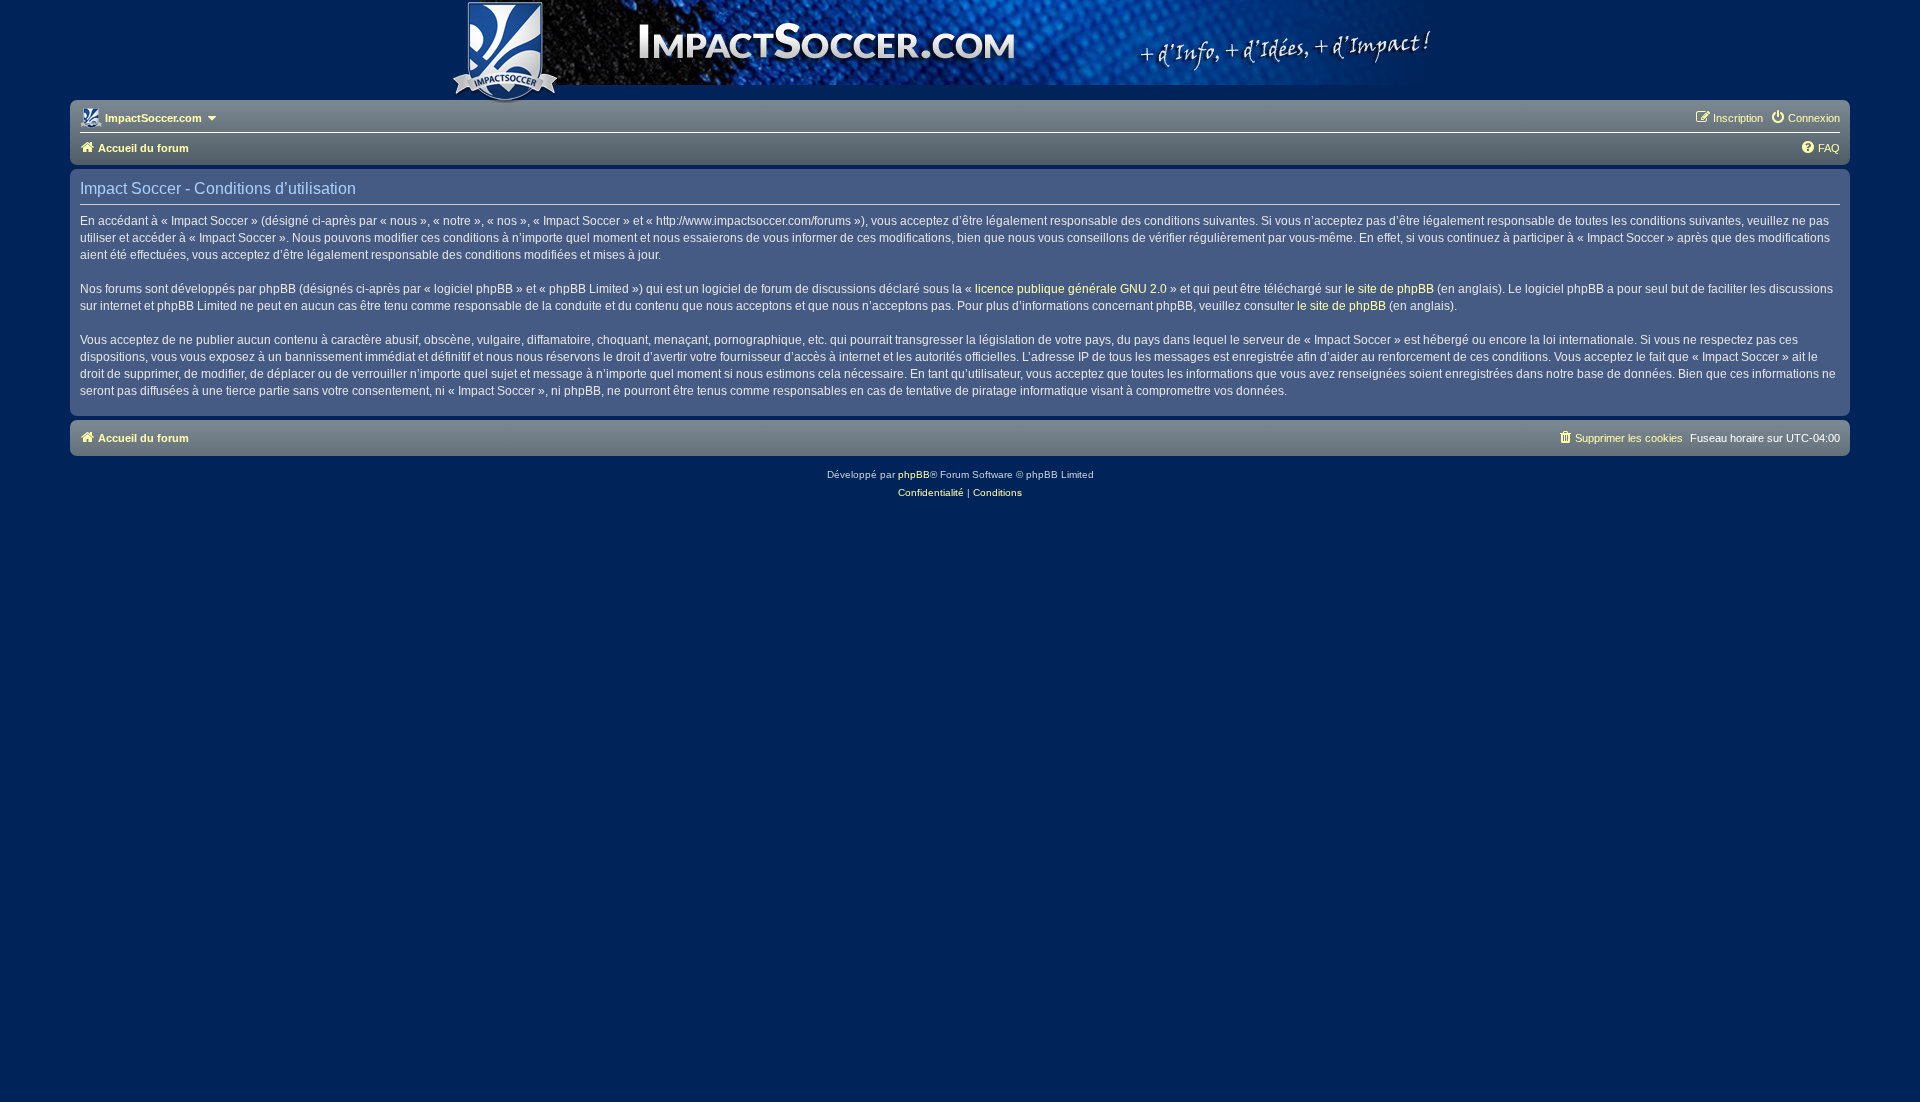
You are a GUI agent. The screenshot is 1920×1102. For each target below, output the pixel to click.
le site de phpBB (1389, 289)
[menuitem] (1805, 118)
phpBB (914, 474)
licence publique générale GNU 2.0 (1071, 289)
